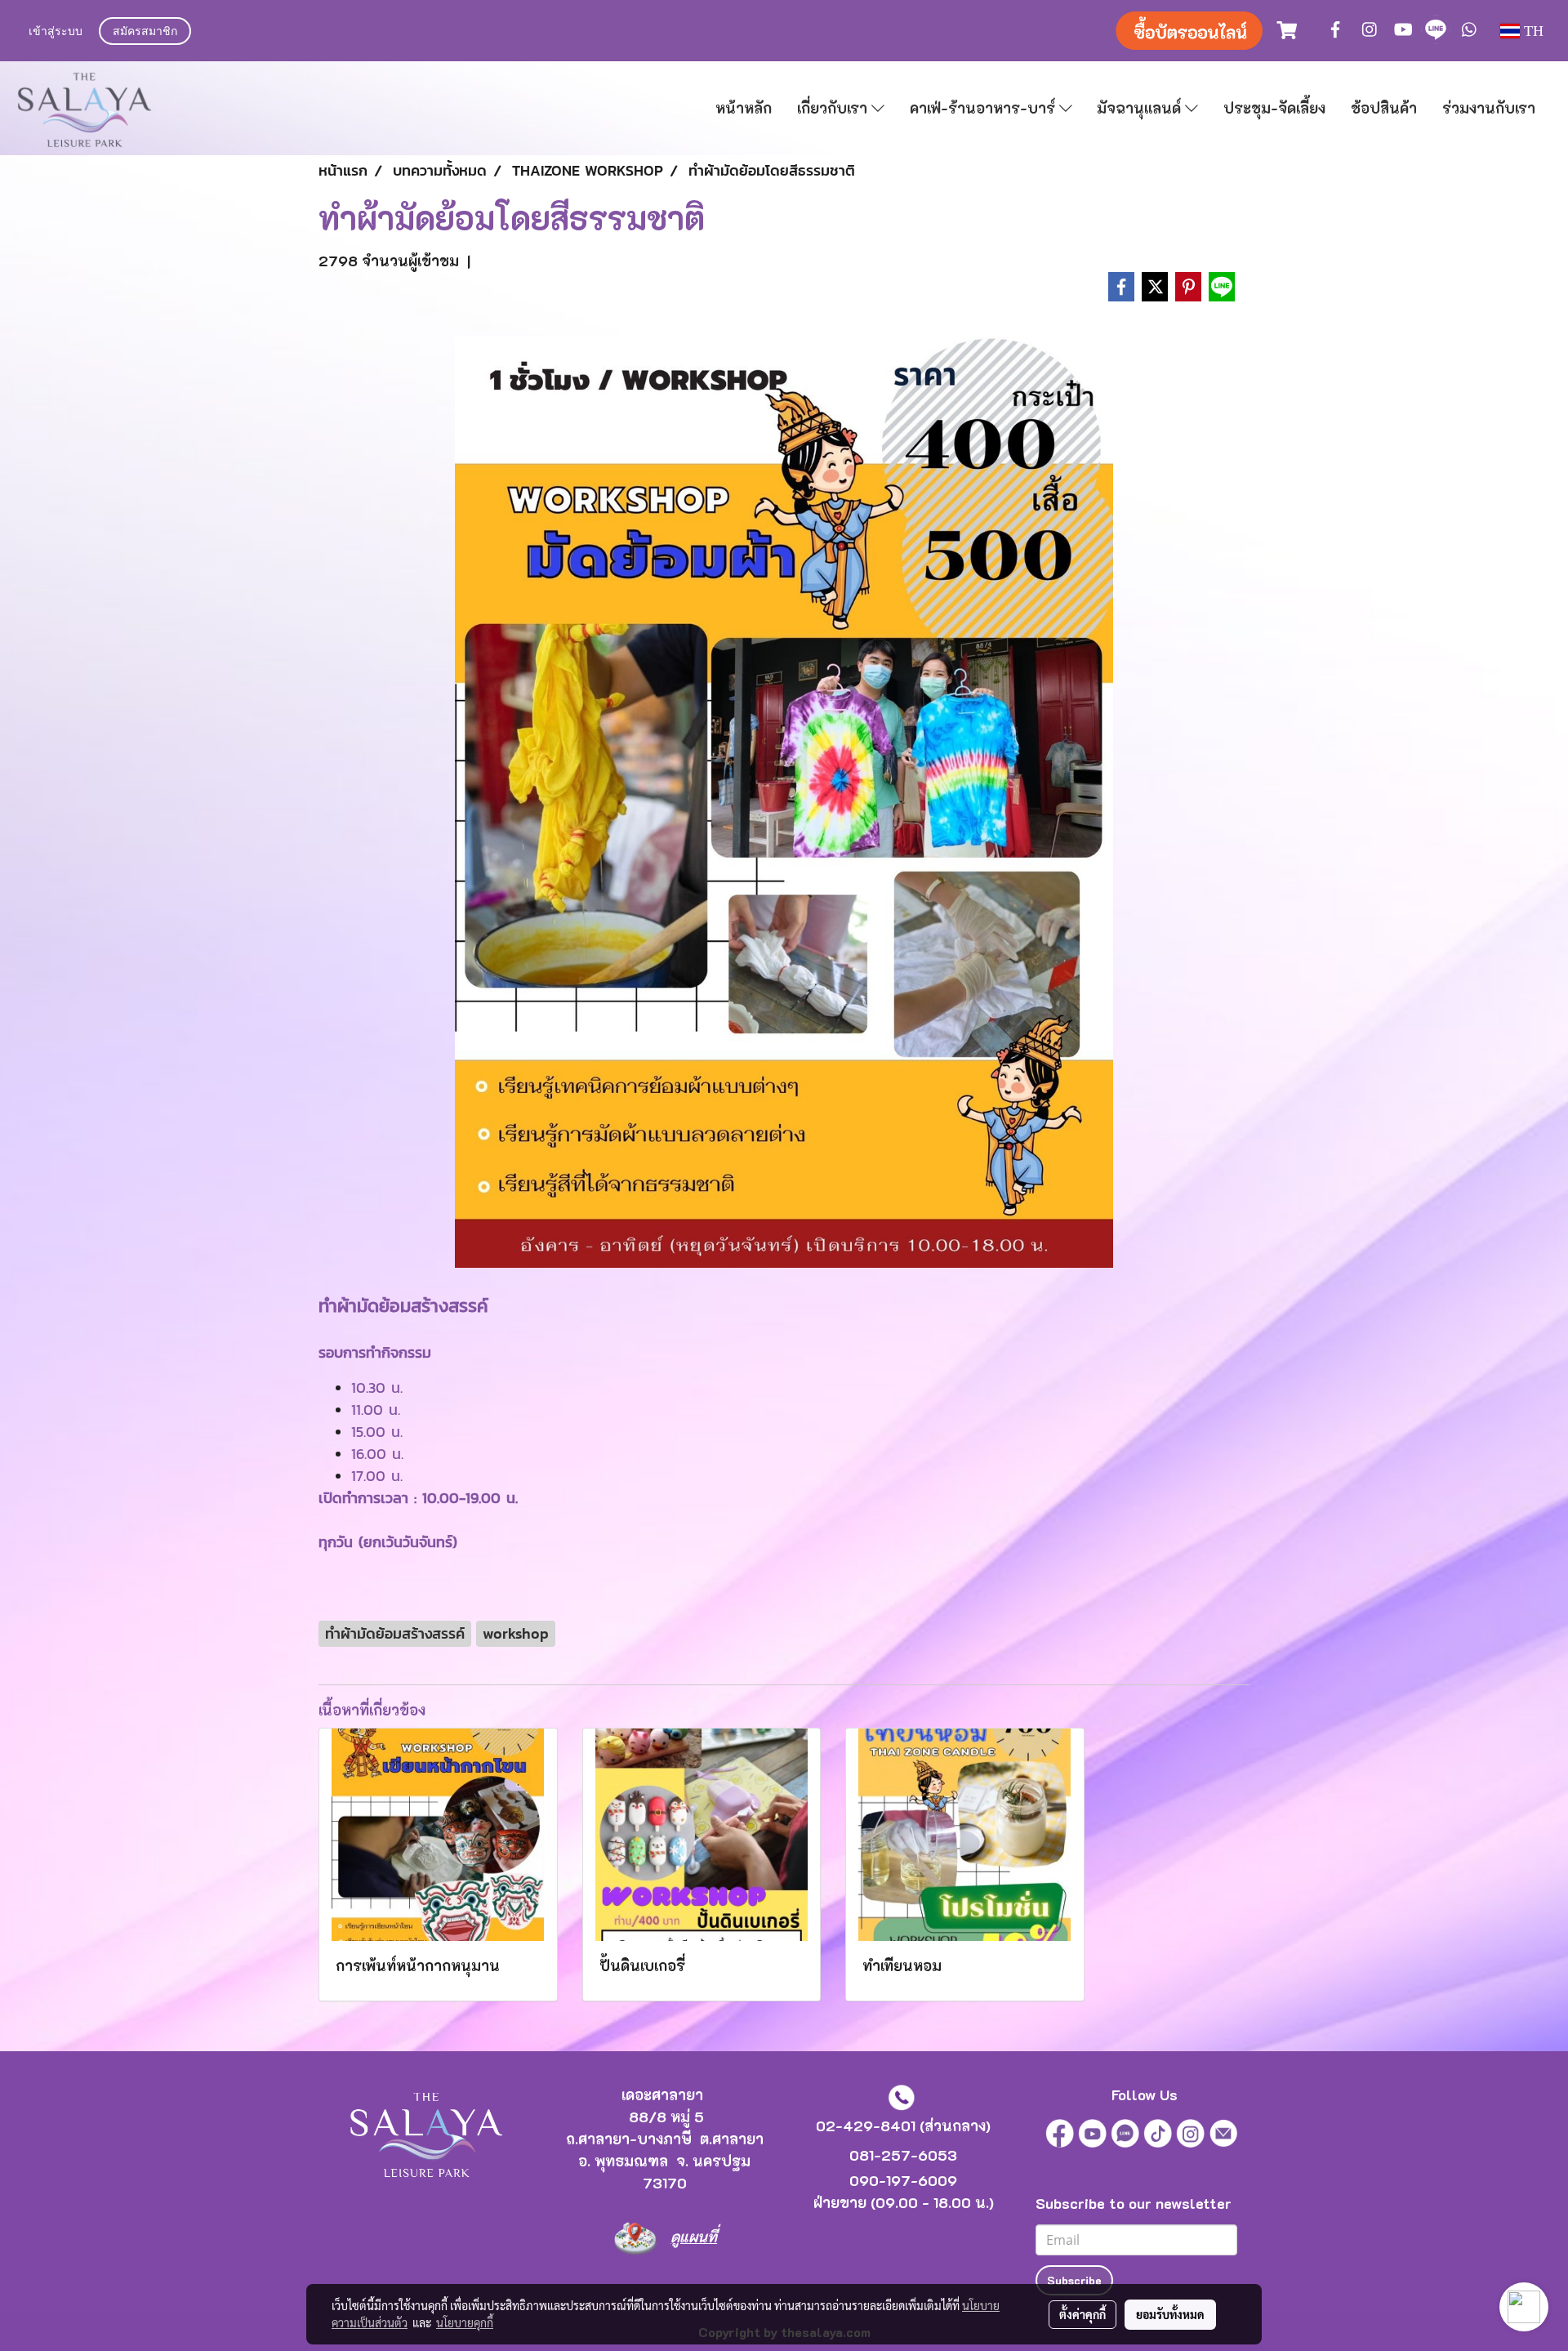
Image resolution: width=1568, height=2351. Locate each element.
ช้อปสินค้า (1384, 108)
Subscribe (1074, 2280)
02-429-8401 (866, 2126)
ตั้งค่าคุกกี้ (1082, 2314)
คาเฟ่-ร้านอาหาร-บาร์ (984, 108)
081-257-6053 (903, 2155)
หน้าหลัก (744, 108)
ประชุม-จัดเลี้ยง (1274, 108)
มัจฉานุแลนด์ (1141, 108)
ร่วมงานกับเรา (1489, 108)
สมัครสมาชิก (145, 32)
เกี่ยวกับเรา (834, 108)
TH (1532, 31)
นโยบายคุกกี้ (465, 2322)
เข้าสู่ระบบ (56, 32)
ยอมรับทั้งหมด (1170, 2314)
